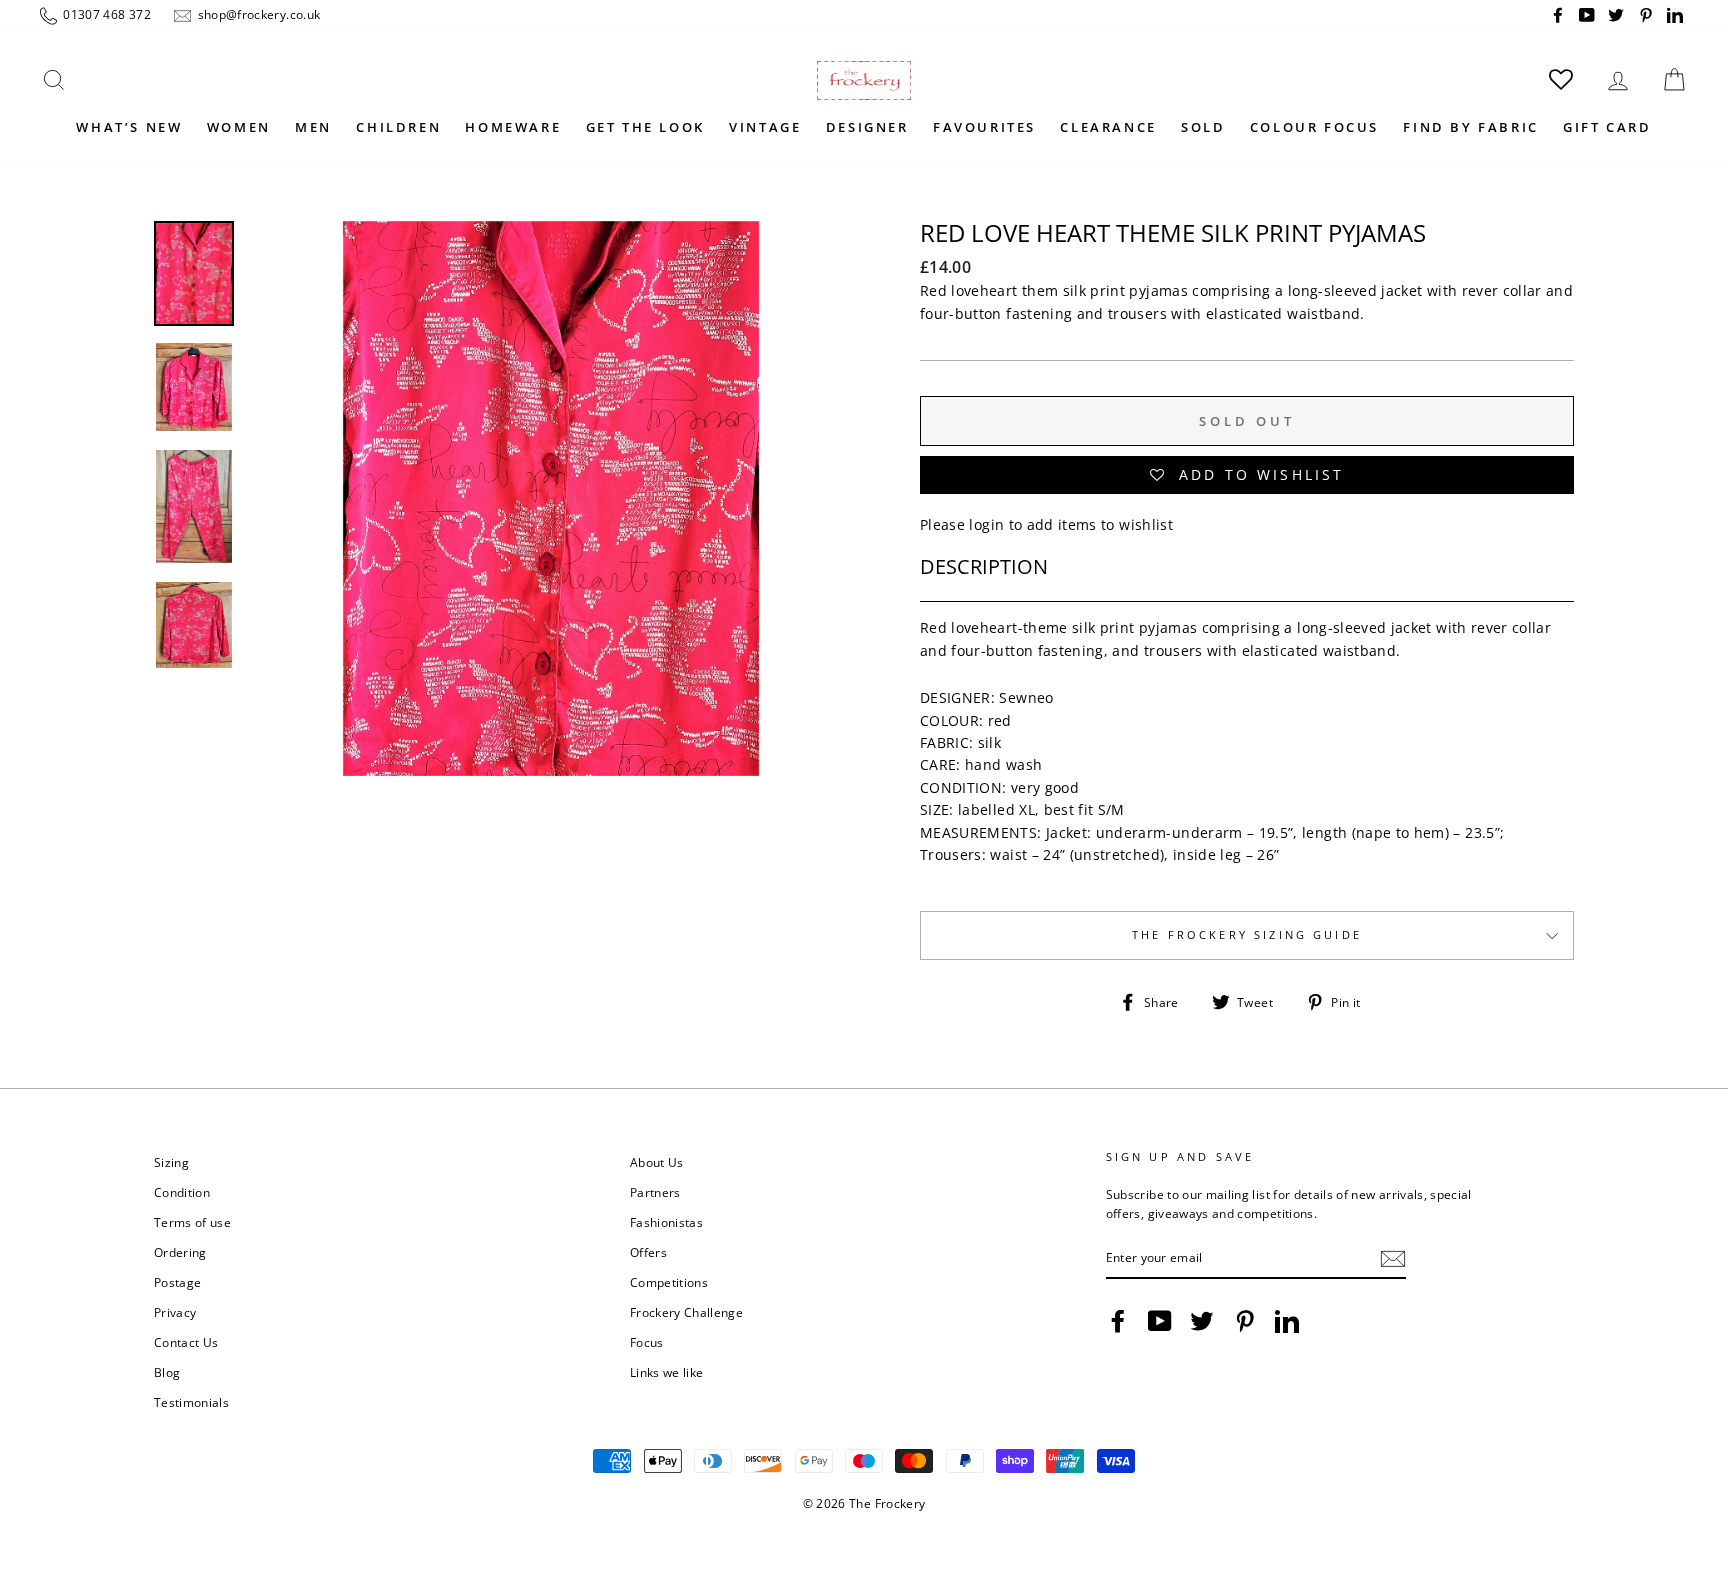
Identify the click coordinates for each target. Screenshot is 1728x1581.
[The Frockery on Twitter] (1202, 1321)
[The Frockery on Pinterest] (1245, 1321)
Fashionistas (666, 1222)
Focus (647, 1342)
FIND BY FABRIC (1470, 127)
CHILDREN (398, 127)
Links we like (667, 1372)
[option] (551, 521)
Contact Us (186, 1342)
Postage (177, 1282)
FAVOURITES (984, 127)
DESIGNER (867, 127)
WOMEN (239, 127)
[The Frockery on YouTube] (1160, 1321)
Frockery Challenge (686, 1312)
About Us (657, 1162)
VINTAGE (765, 127)
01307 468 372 (105, 14)
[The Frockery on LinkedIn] (1287, 1321)
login (986, 524)
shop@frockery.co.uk (257, 14)
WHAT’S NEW (129, 127)
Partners (655, 1192)
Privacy (175, 1312)
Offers (648, 1252)
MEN (313, 127)
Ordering (180, 1252)
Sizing (171, 1162)
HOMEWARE (513, 127)
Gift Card (1607, 127)
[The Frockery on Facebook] (1118, 1321)
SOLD (1203, 127)
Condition (182, 1192)
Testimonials (191, 1402)
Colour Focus (1314, 127)
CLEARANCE (1108, 127)
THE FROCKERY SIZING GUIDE (1247, 935)
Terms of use (192, 1222)
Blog (167, 1372)
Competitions (669, 1282)
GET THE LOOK (645, 127)
